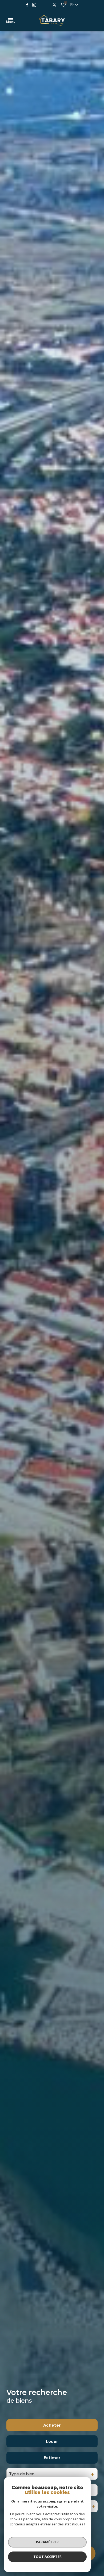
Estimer (52, 2458)
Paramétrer (47, 2542)
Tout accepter (47, 2557)
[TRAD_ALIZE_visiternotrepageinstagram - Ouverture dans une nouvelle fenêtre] (34, 5)
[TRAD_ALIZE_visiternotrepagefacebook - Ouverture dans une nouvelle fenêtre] (27, 5)
